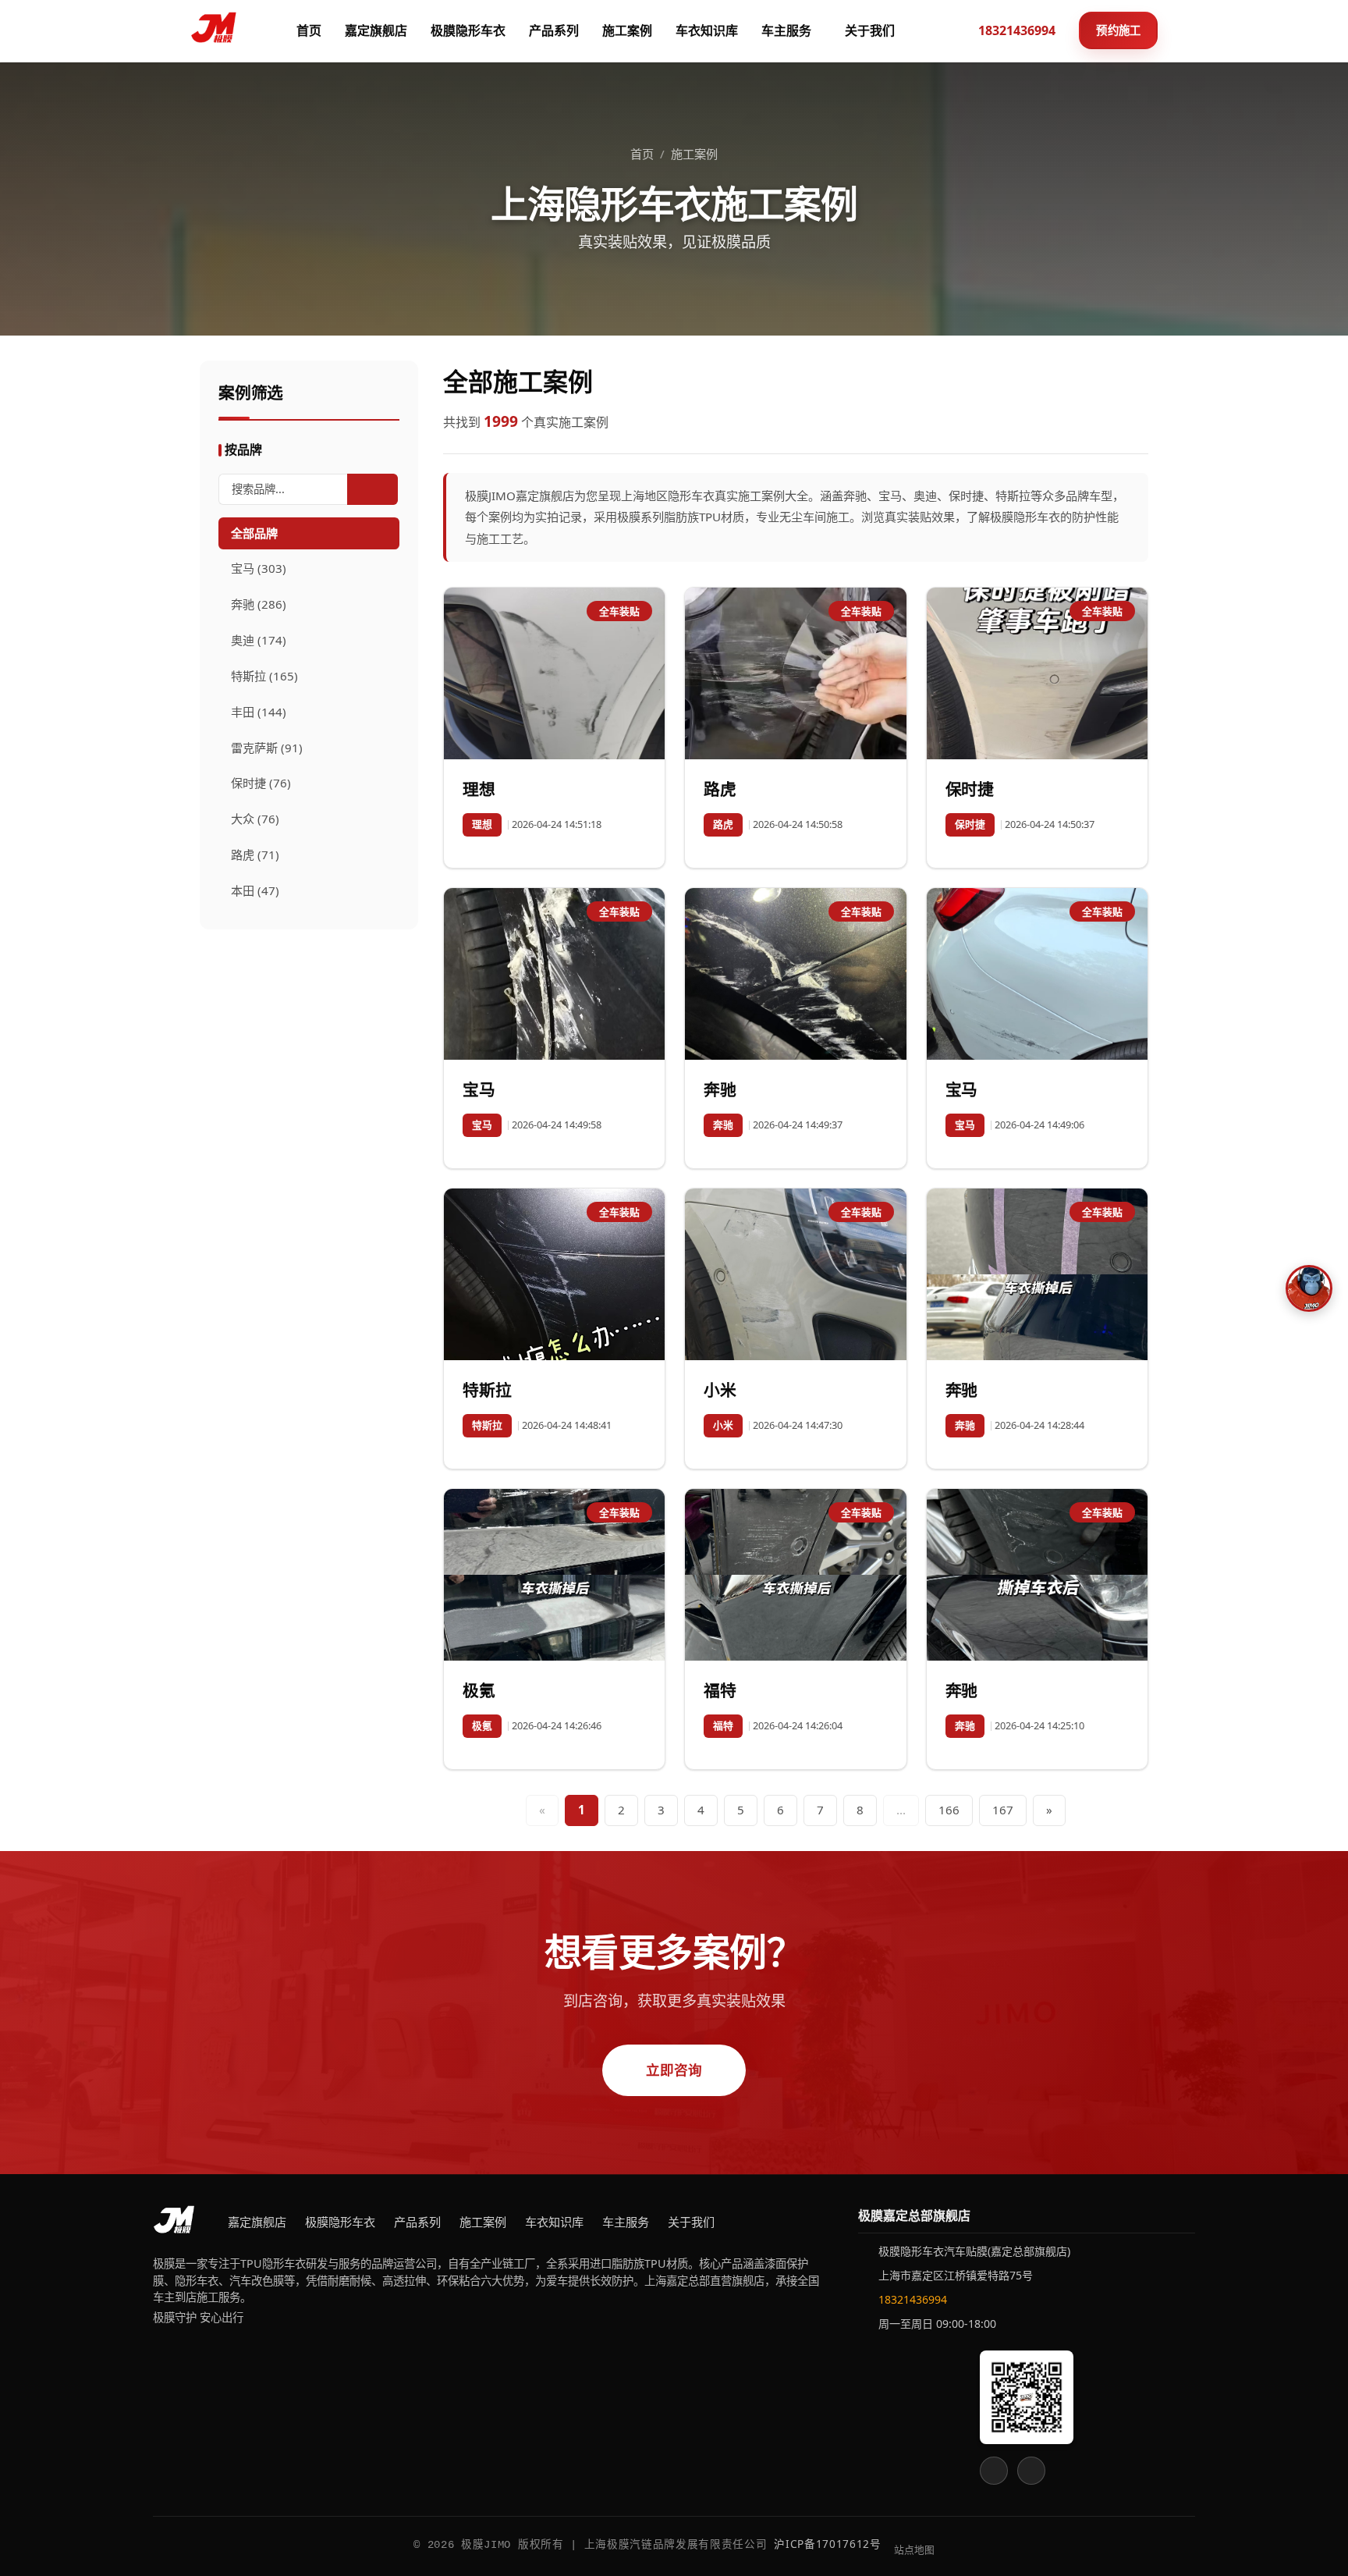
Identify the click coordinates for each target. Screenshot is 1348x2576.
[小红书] (994, 2471)
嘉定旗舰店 (376, 30)
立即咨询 (674, 2070)
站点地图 (914, 2549)
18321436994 (913, 2299)
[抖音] (1031, 2471)
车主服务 (786, 30)
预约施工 (1118, 30)
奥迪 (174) (259, 640)
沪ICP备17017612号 (828, 2544)
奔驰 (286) (259, 604)
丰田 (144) (259, 712)
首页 (309, 30)
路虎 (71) (255, 855)
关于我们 (870, 30)
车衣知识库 (707, 30)
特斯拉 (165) (264, 676)
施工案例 (627, 30)
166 (949, 1810)
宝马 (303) (259, 568)
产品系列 (554, 30)
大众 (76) (255, 819)
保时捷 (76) (261, 783)
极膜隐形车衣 (468, 30)
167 (1003, 1810)
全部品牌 (254, 533)
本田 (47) (255, 890)
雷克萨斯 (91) (267, 748)
